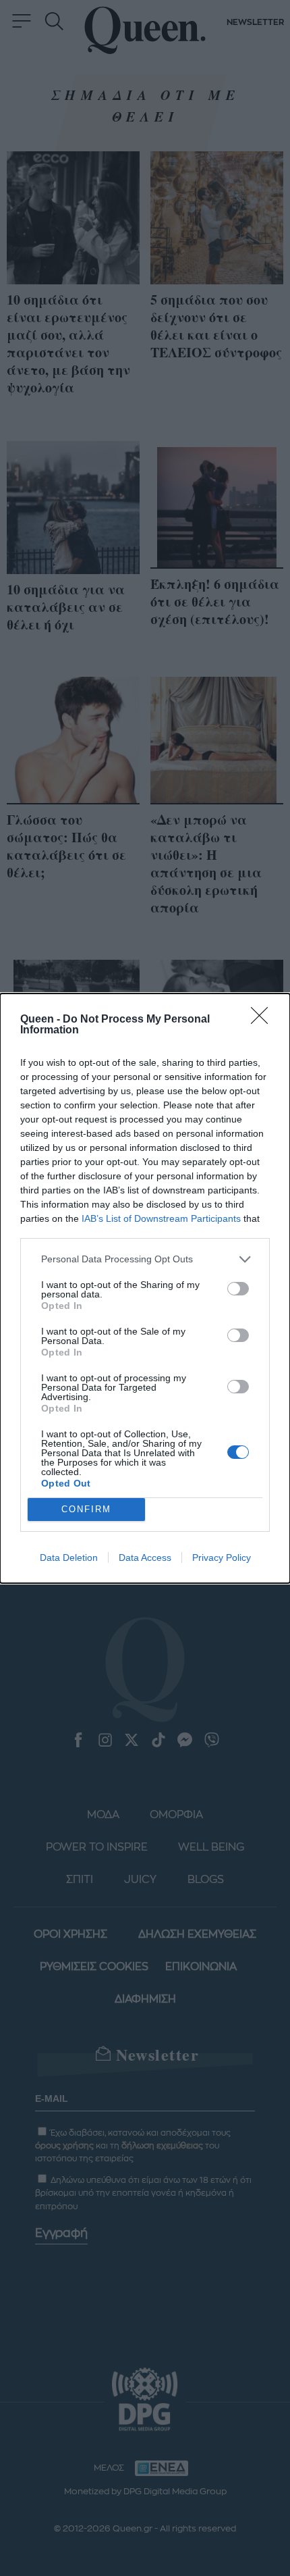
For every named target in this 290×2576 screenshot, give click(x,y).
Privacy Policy (222, 1557)
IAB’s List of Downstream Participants (161, 1218)
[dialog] (145, 1288)
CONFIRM (86, 1509)
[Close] (264, 1020)
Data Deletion (69, 1557)
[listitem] (145, 1259)
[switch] (238, 1289)
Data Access (145, 1557)
